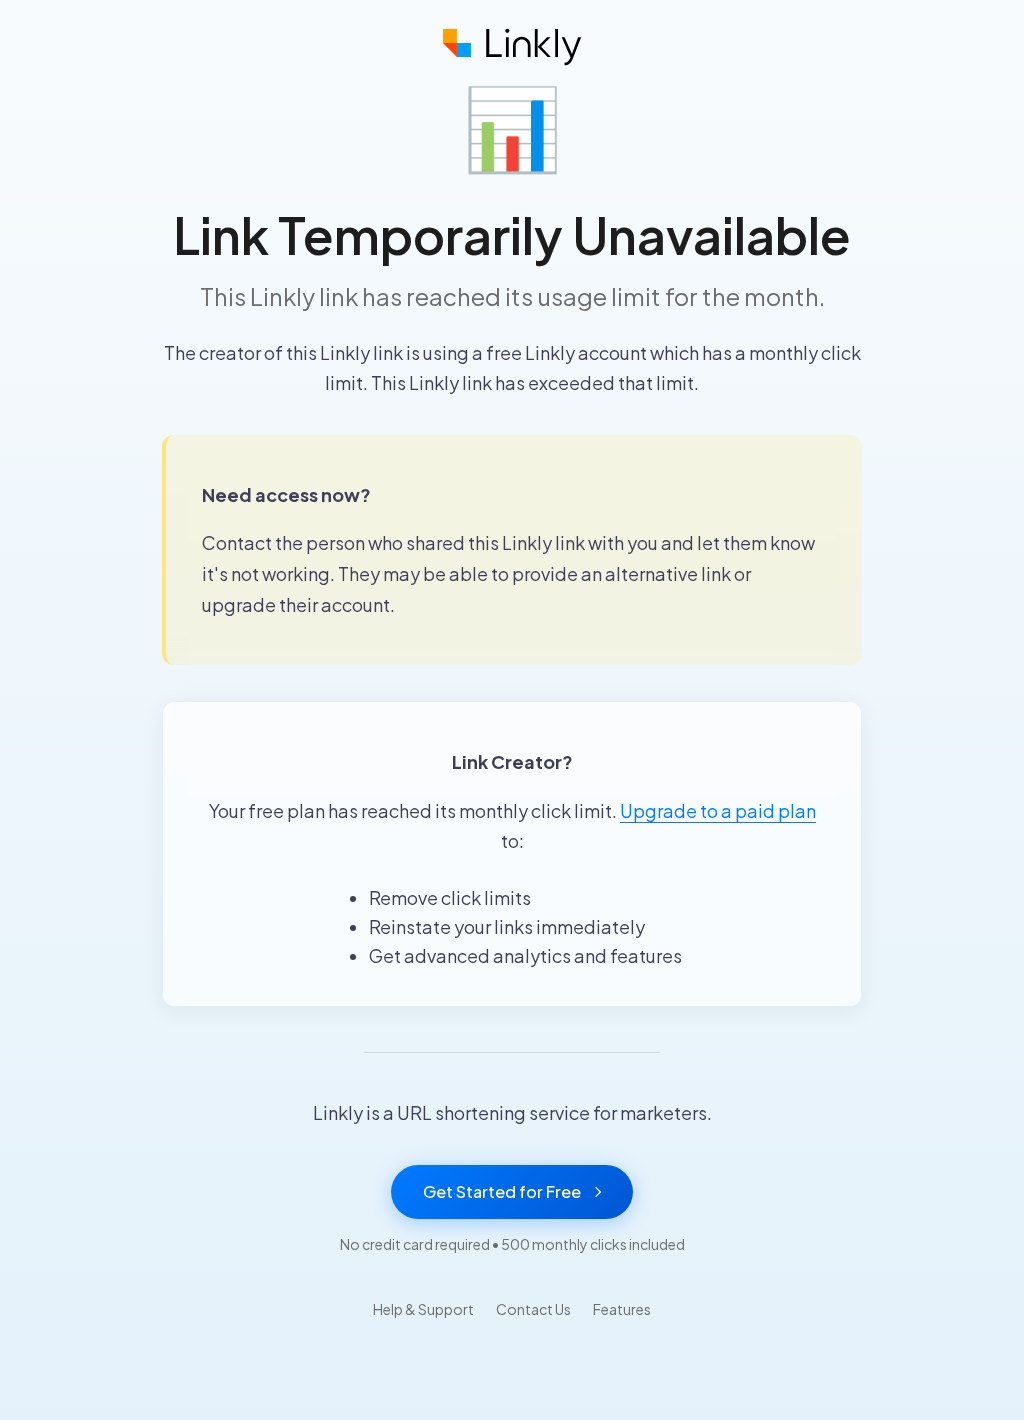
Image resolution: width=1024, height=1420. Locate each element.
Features (622, 1309)
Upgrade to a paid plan (718, 810)
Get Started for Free (502, 1191)
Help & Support (423, 1309)
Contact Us (533, 1309)
